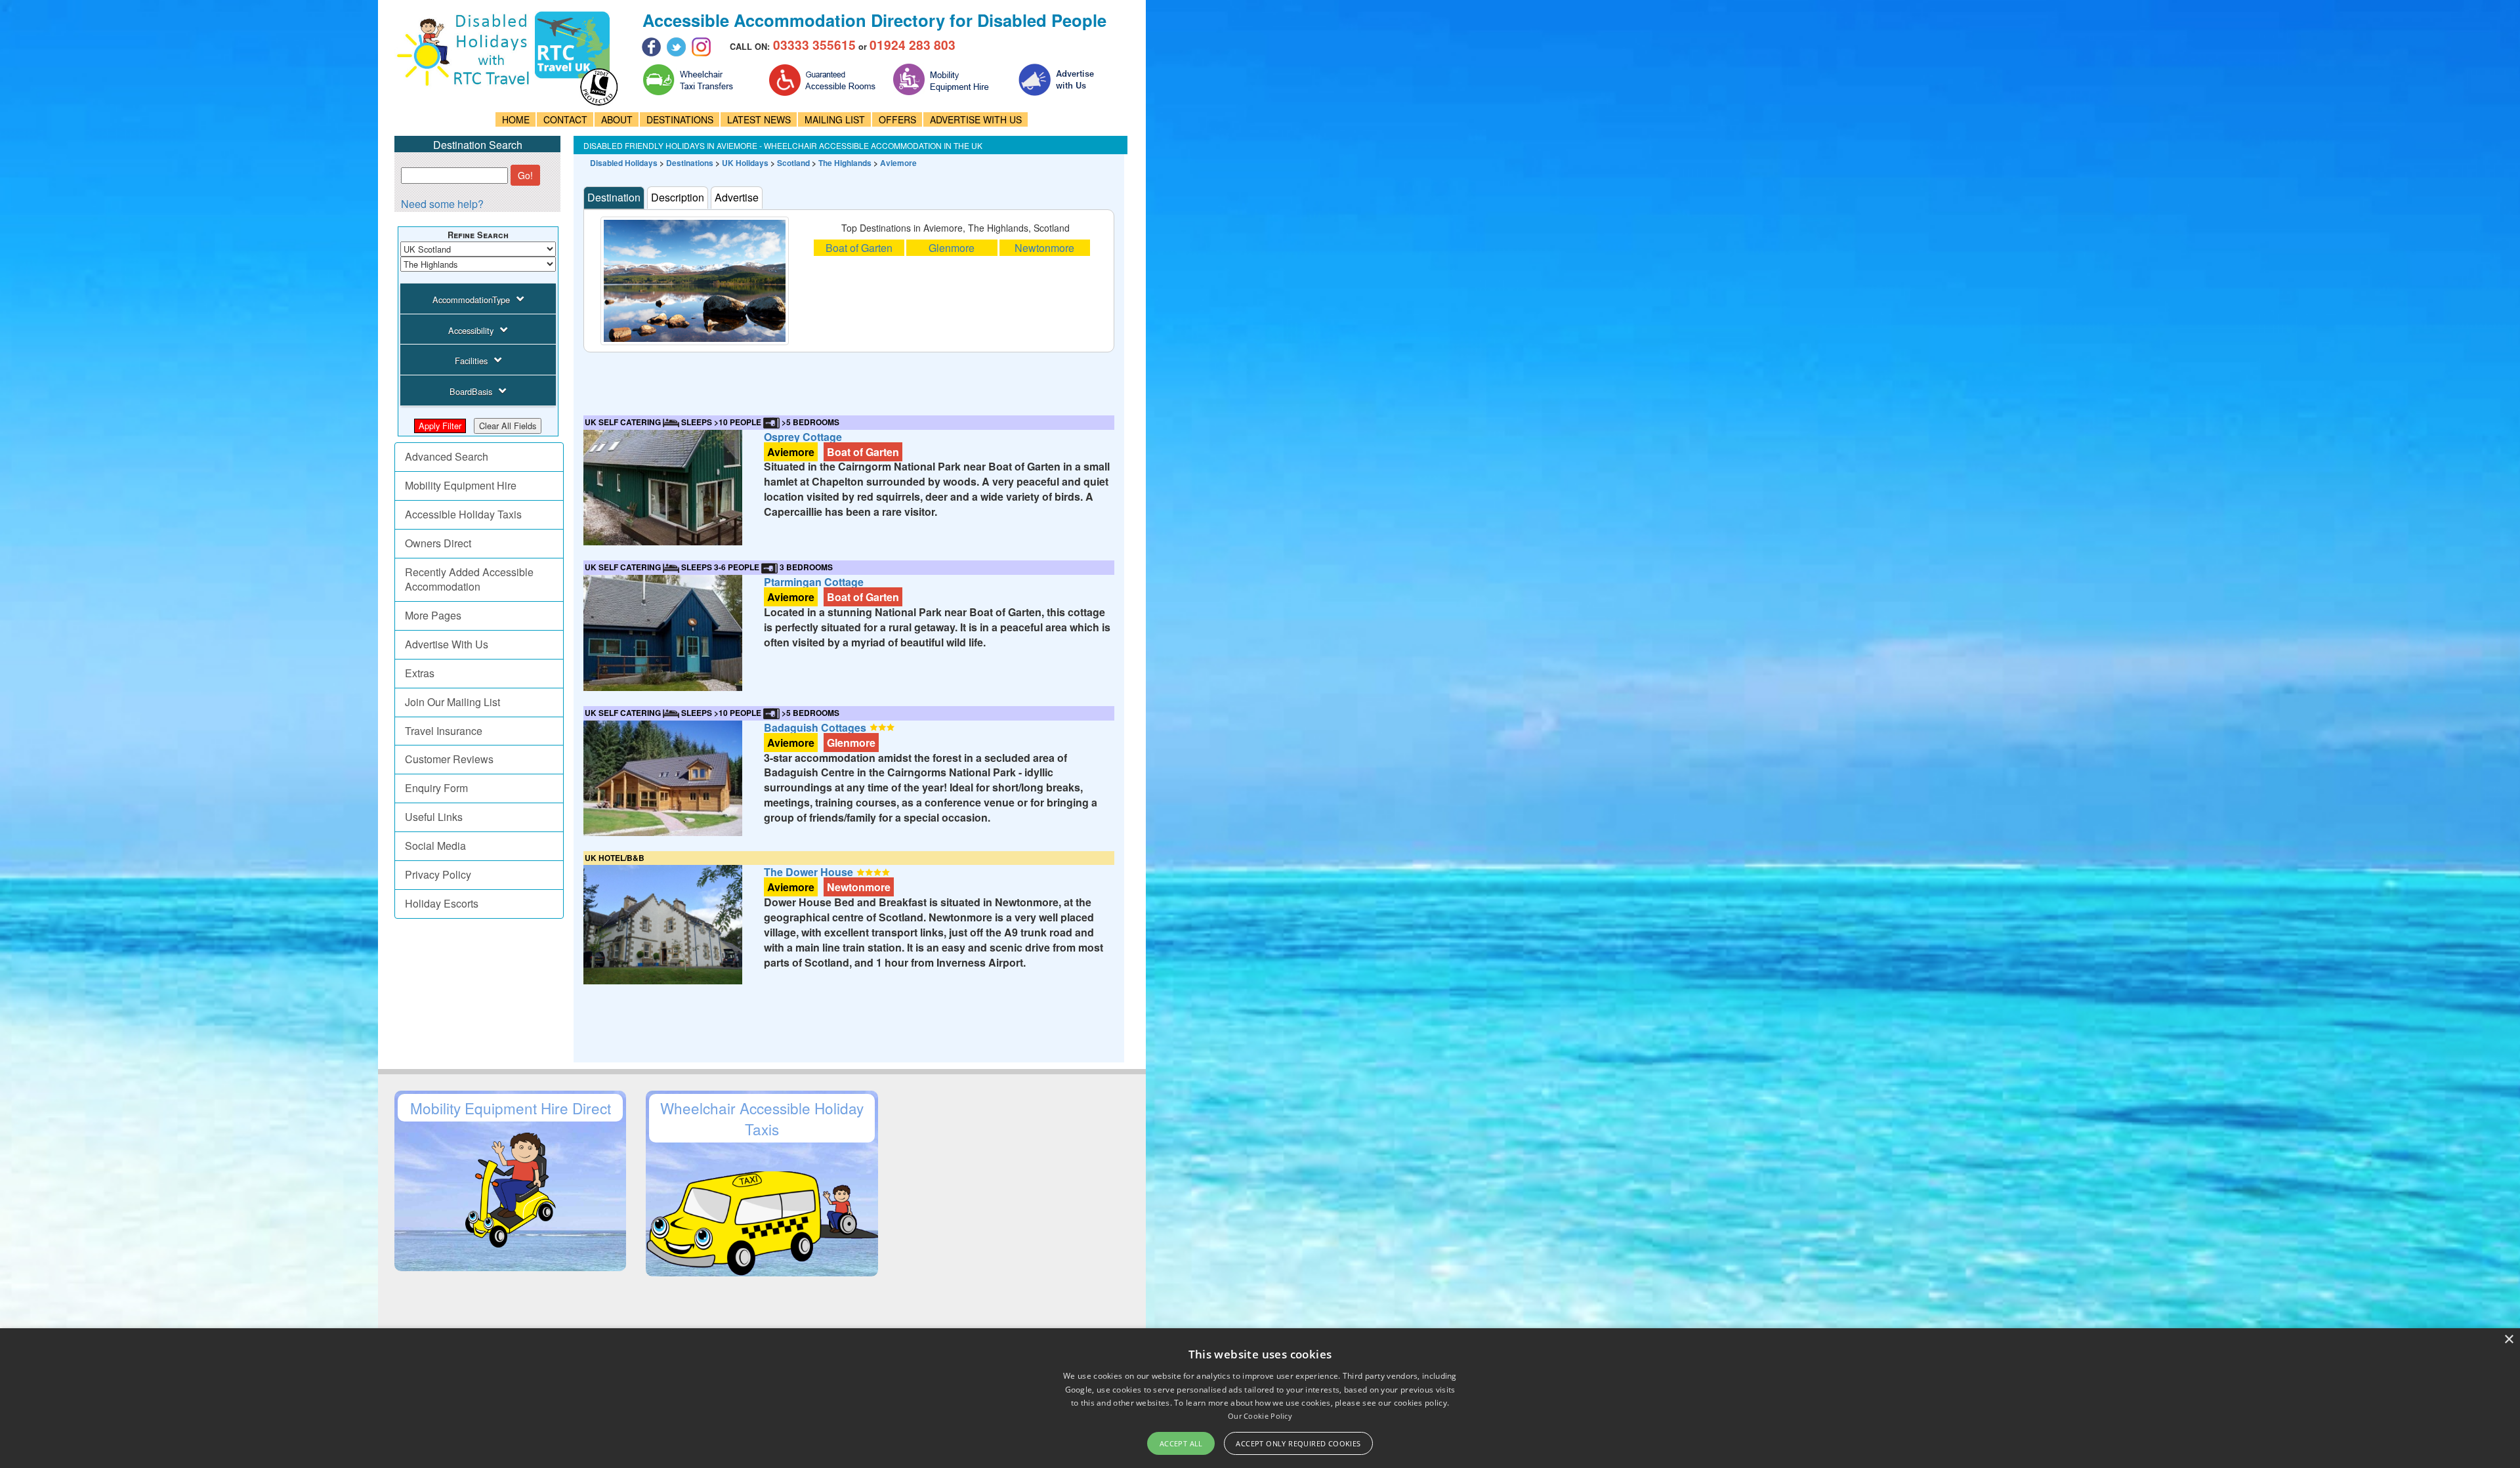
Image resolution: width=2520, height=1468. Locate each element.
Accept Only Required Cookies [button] (1298, 1443)
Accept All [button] (1181, 1443)
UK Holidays (745, 163)
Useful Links (434, 817)
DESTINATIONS (680, 119)
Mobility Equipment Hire (461, 485)
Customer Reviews (449, 759)
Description (678, 197)
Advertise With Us (447, 644)
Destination (614, 197)
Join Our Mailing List (452, 702)
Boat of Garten (859, 248)
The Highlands (845, 163)
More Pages (433, 615)
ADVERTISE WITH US (976, 119)
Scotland (793, 163)
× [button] (2509, 1340)
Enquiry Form (436, 788)
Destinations (690, 163)
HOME (516, 119)
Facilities (471, 361)
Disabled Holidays (624, 163)
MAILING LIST (835, 119)
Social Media (435, 846)
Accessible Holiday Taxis (463, 514)
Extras (420, 673)
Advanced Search (447, 456)
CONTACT (565, 119)
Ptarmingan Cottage (814, 582)
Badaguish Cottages (815, 727)
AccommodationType (471, 300)
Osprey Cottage (803, 437)
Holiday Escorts (442, 903)
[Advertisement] (822, 382)
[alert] (1260, 1398)
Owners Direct (438, 543)
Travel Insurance (444, 731)
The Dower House (808, 872)
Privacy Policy (438, 874)
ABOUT (617, 119)
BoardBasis (471, 391)
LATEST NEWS (759, 119)
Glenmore (952, 248)
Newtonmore (1044, 248)
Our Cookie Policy (1260, 1416)
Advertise (737, 197)
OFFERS (897, 119)
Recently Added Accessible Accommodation (469, 579)
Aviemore (898, 163)
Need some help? (442, 204)
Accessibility (471, 330)
